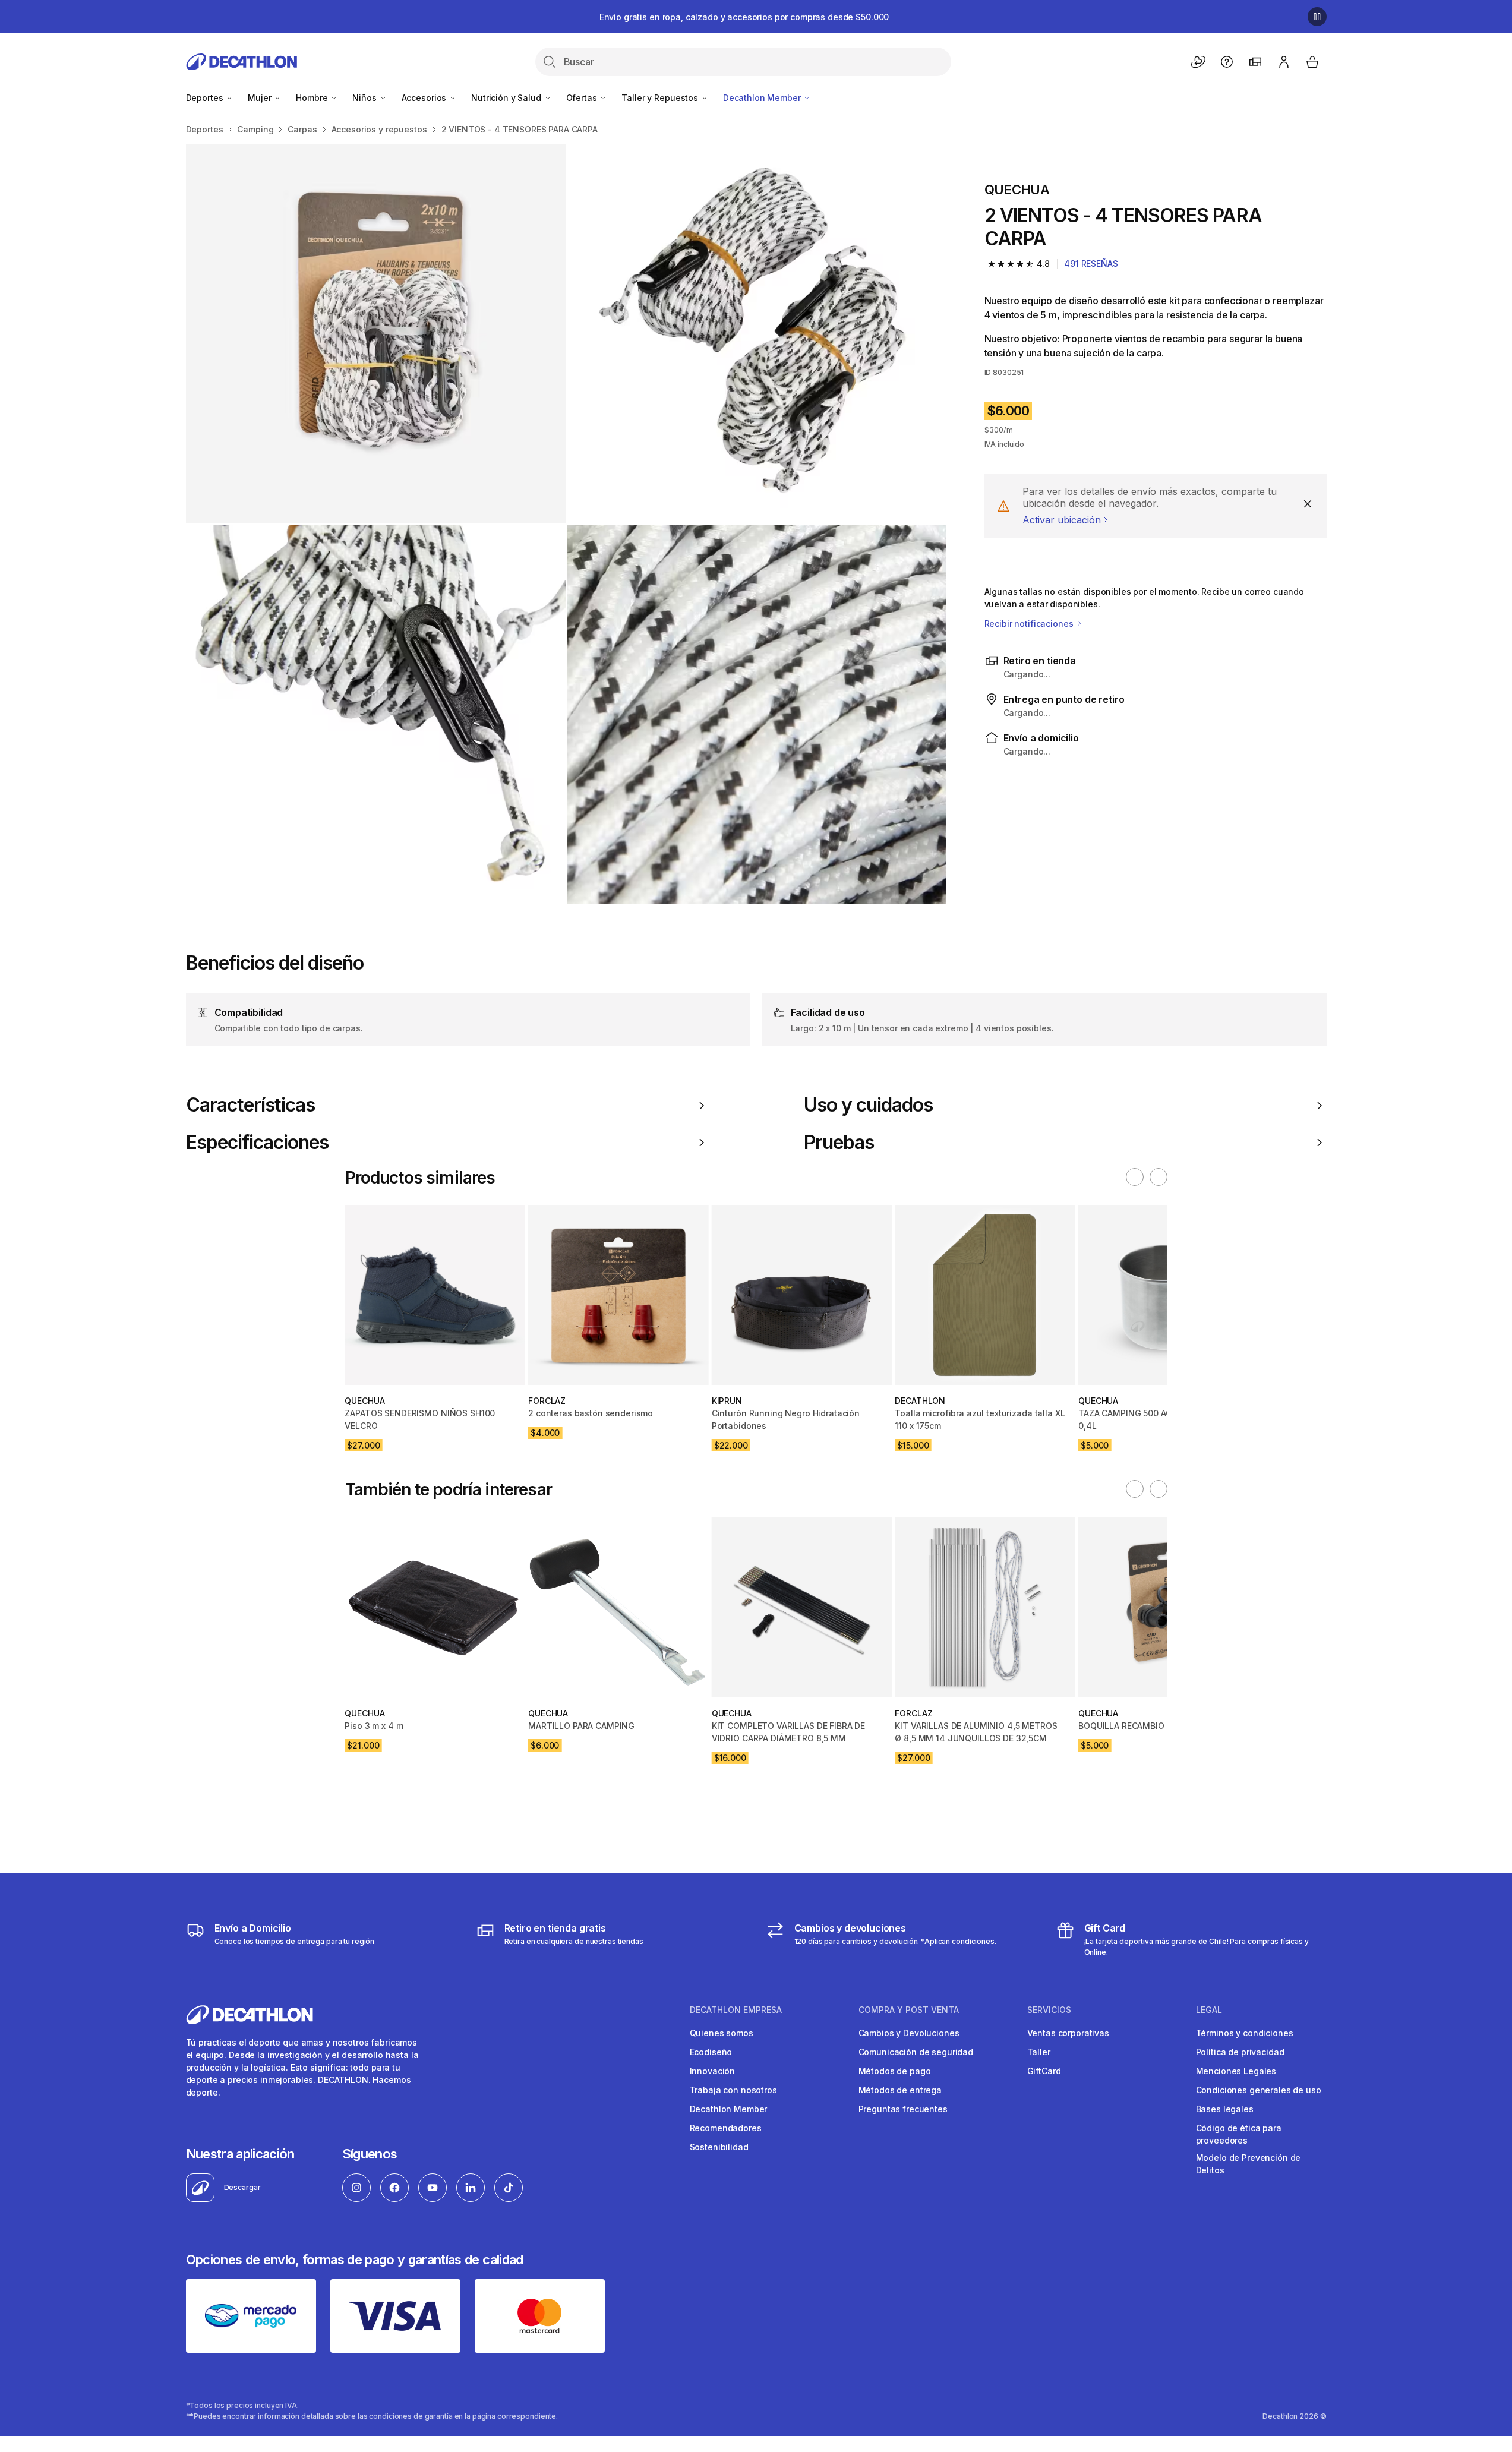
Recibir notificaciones (1030, 624)
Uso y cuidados (869, 1105)
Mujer (261, 98)
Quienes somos (722, 2033)
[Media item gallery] (566, 524)
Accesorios (425, 98)
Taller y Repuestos (661, 98)
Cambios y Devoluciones (909, 2033)
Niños (365, 98)
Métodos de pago (895, 2071)
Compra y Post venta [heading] (909, 2010)
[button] (1135, 1177)
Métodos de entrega (900, 2090)
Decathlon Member (763, 98)
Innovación (713, 2071)
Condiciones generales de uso (1259, 2090)
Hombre (313, 98)
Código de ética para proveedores (1239, 2134)
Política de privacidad (1240, 2052)
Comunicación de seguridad (916, 2052)
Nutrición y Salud (507, 98)
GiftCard (1044, 2071)
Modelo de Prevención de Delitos (1249, 2164)
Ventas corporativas (1068, 2033)
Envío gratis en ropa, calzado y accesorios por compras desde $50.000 (744, 17)
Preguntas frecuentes (903, 2109)
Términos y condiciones (1245, 2033)
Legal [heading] (1209, 2010)
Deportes (206, 98)
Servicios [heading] (1049, 2010)
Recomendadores (726, 2128)
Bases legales (1225, 2109)
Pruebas (839, 1143)
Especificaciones (258, 1143)
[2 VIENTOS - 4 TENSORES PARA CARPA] (376, 334)
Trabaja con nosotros (733, 2090)
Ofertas (583, 98)
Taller (1039, 2052)
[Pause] (1317, 17)
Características (251, 1105)
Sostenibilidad (719, 2147)
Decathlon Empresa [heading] (736, 2010)
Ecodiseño (711, 2052)
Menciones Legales (1236, 2071)
